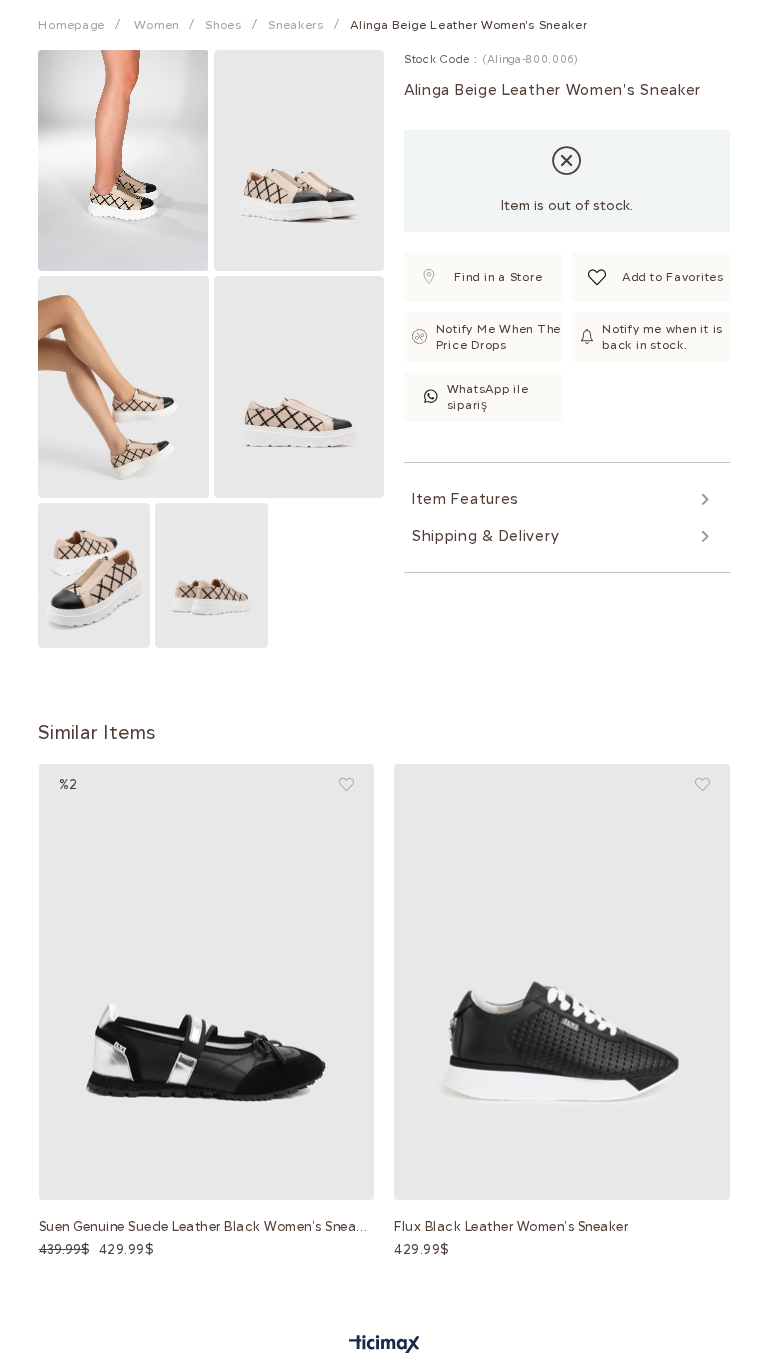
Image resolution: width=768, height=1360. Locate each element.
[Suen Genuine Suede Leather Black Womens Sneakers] (207, 982)
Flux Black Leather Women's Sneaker (511, 1226)
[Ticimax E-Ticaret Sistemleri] (384, 1345)
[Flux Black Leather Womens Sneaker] (562, 982)
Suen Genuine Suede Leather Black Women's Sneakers (207, 1226)
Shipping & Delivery (485, 536)
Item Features (465, 499)
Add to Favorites (346, 784)
